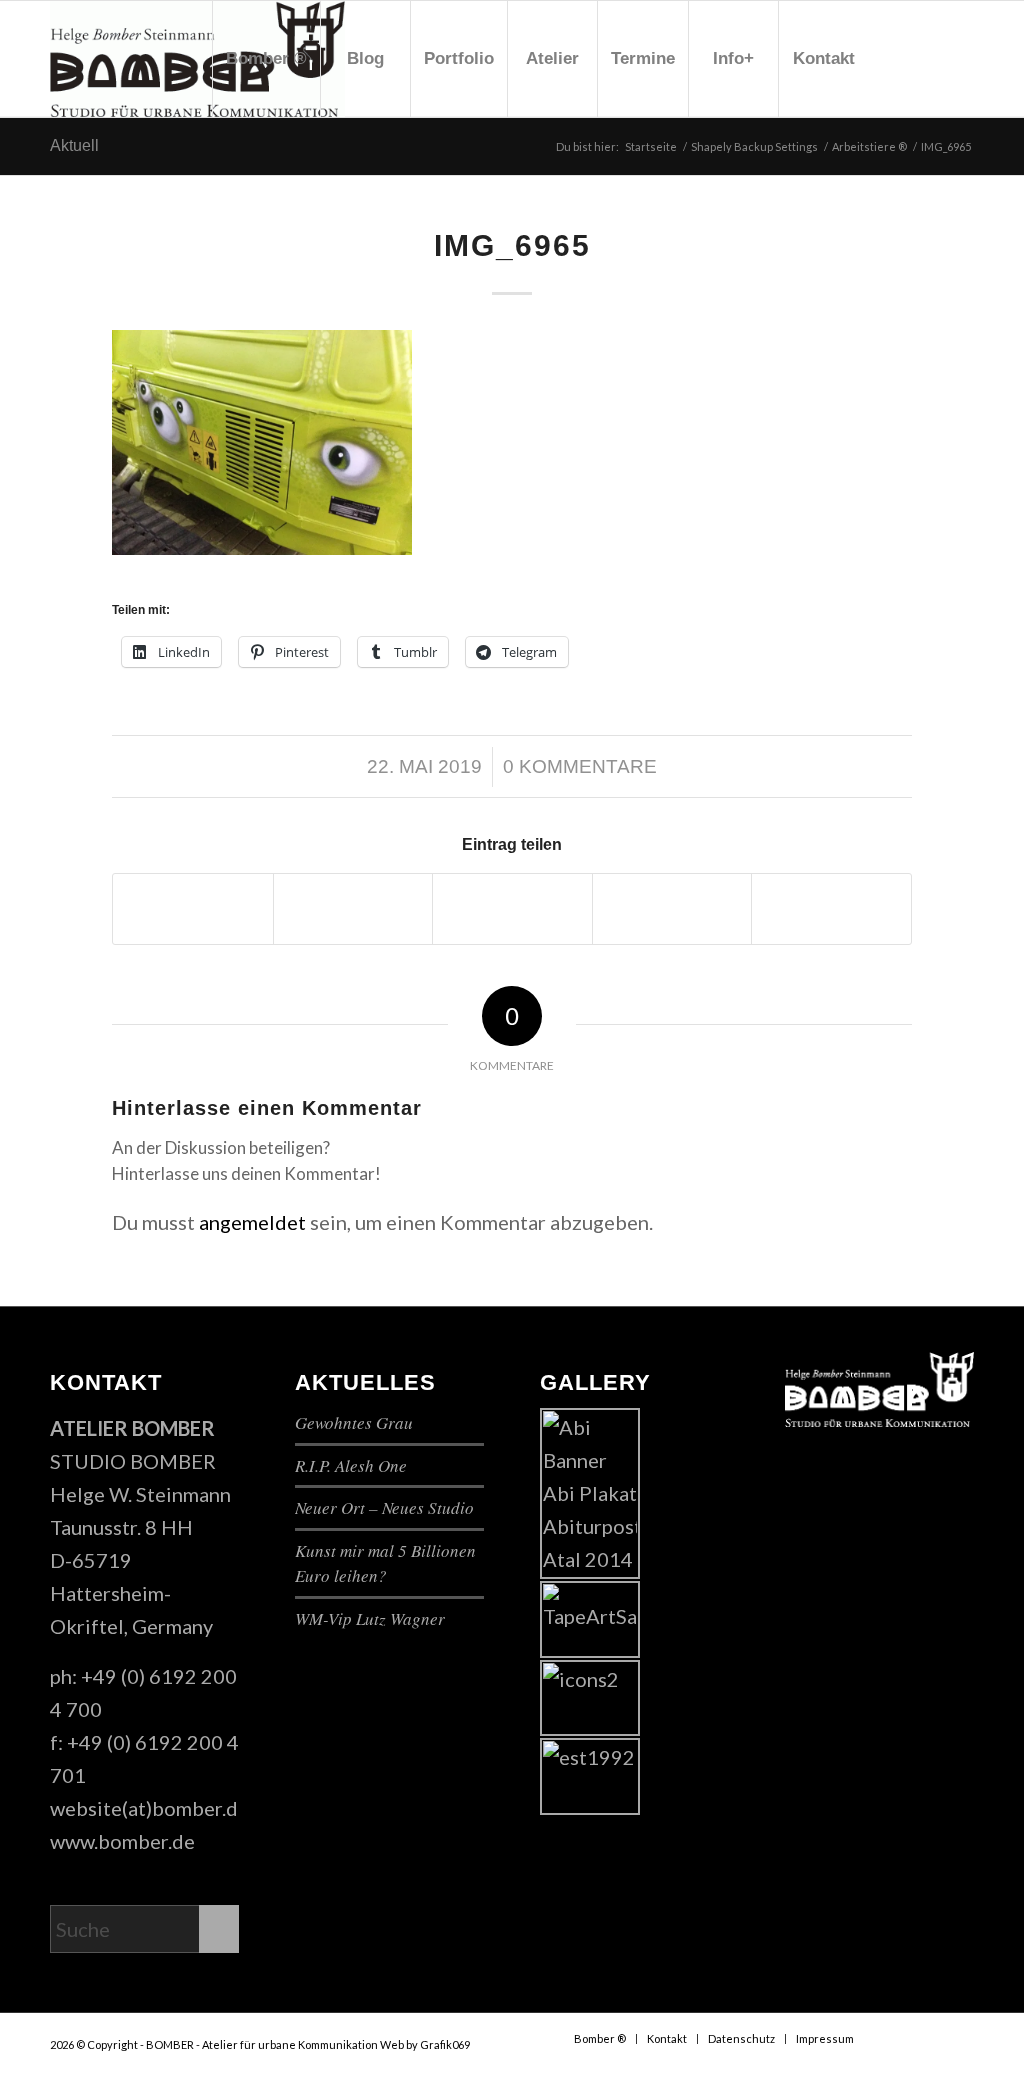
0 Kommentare (580, 766)
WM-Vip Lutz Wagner (370, 1618)
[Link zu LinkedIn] (959, 58)
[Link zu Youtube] (929, 58)
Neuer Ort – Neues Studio (384, 1507)
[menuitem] (266, 59)
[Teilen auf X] (353, 909)
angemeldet (252, 1222)
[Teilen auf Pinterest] (672, 909)
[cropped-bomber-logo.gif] (197, 59)
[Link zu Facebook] (899, 58)
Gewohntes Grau (354, 1422)
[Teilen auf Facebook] (193, 909)
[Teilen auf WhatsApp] (512, 909)
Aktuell (74, 145)
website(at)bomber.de (149, 1808)
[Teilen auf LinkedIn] (831, 909)
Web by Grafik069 (425, 2044)
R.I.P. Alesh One (351, 1465)
